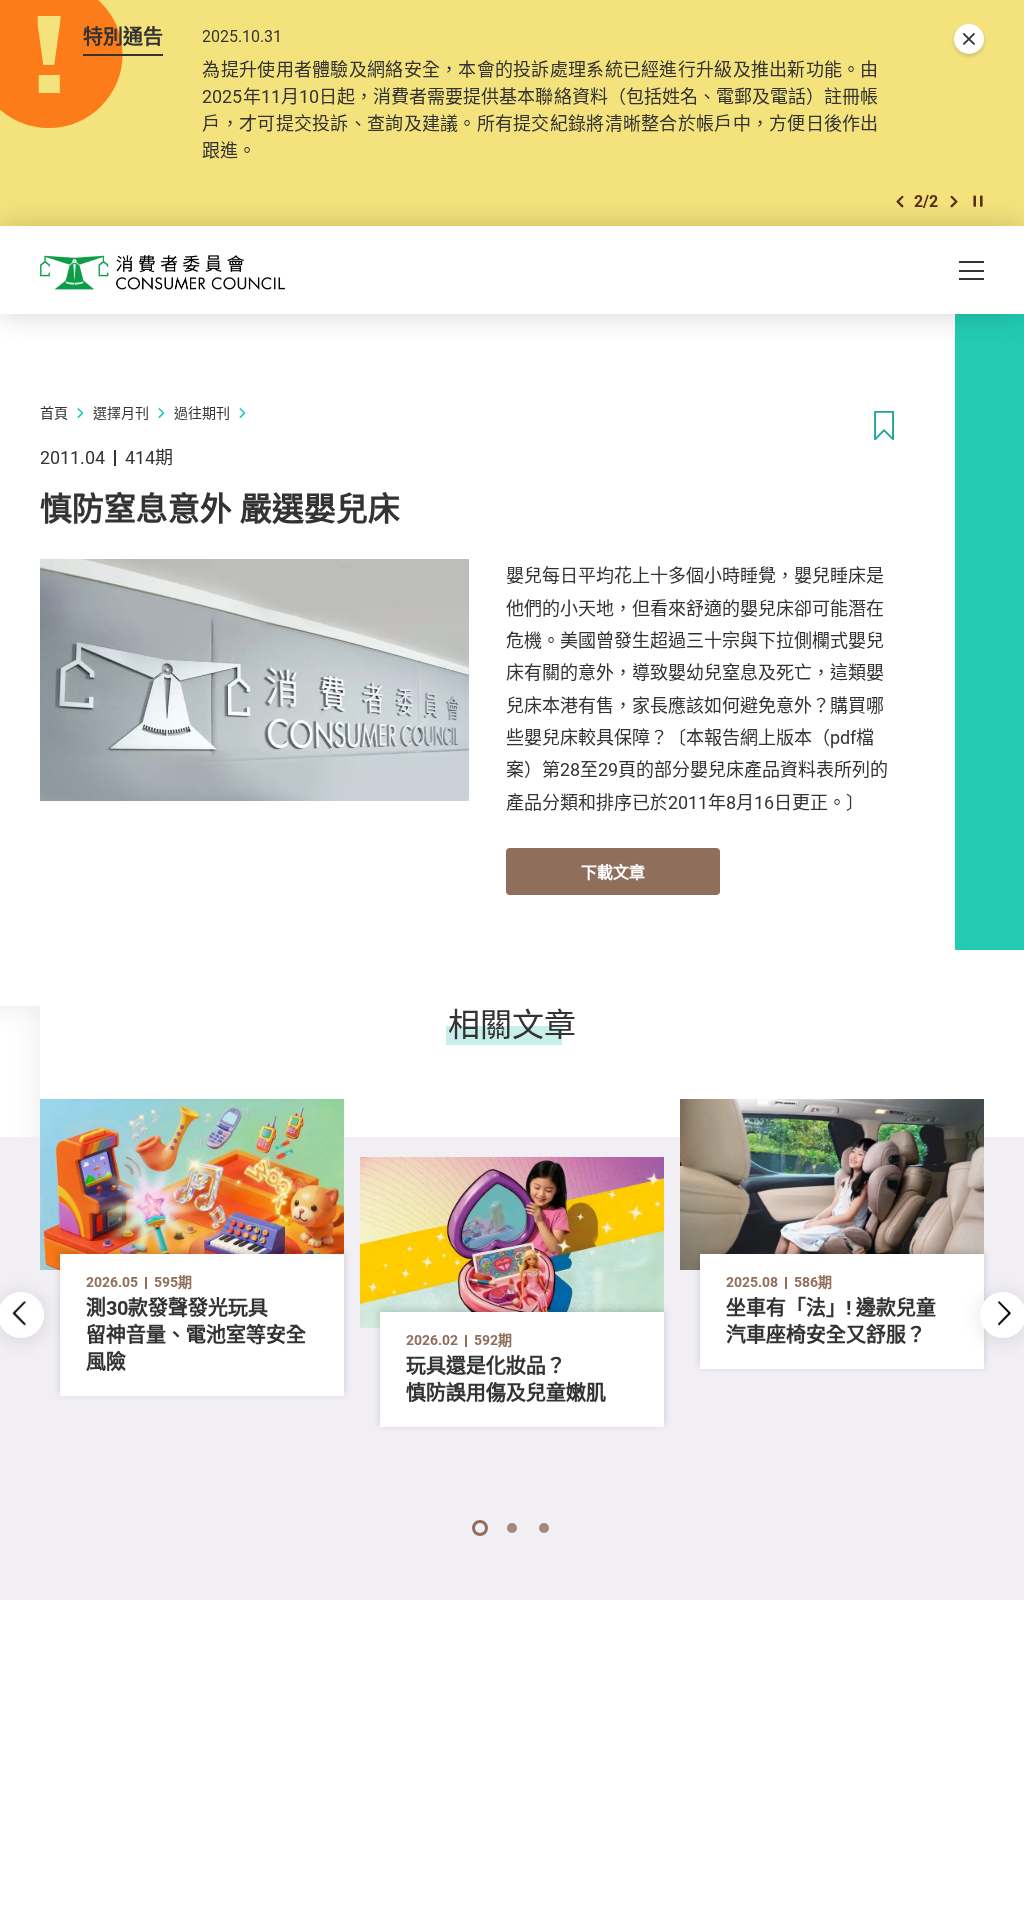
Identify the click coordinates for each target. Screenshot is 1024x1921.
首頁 (54, 412)
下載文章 (613, 872)
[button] (900, 201)
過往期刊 (202, 412)
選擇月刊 (121, 412)
